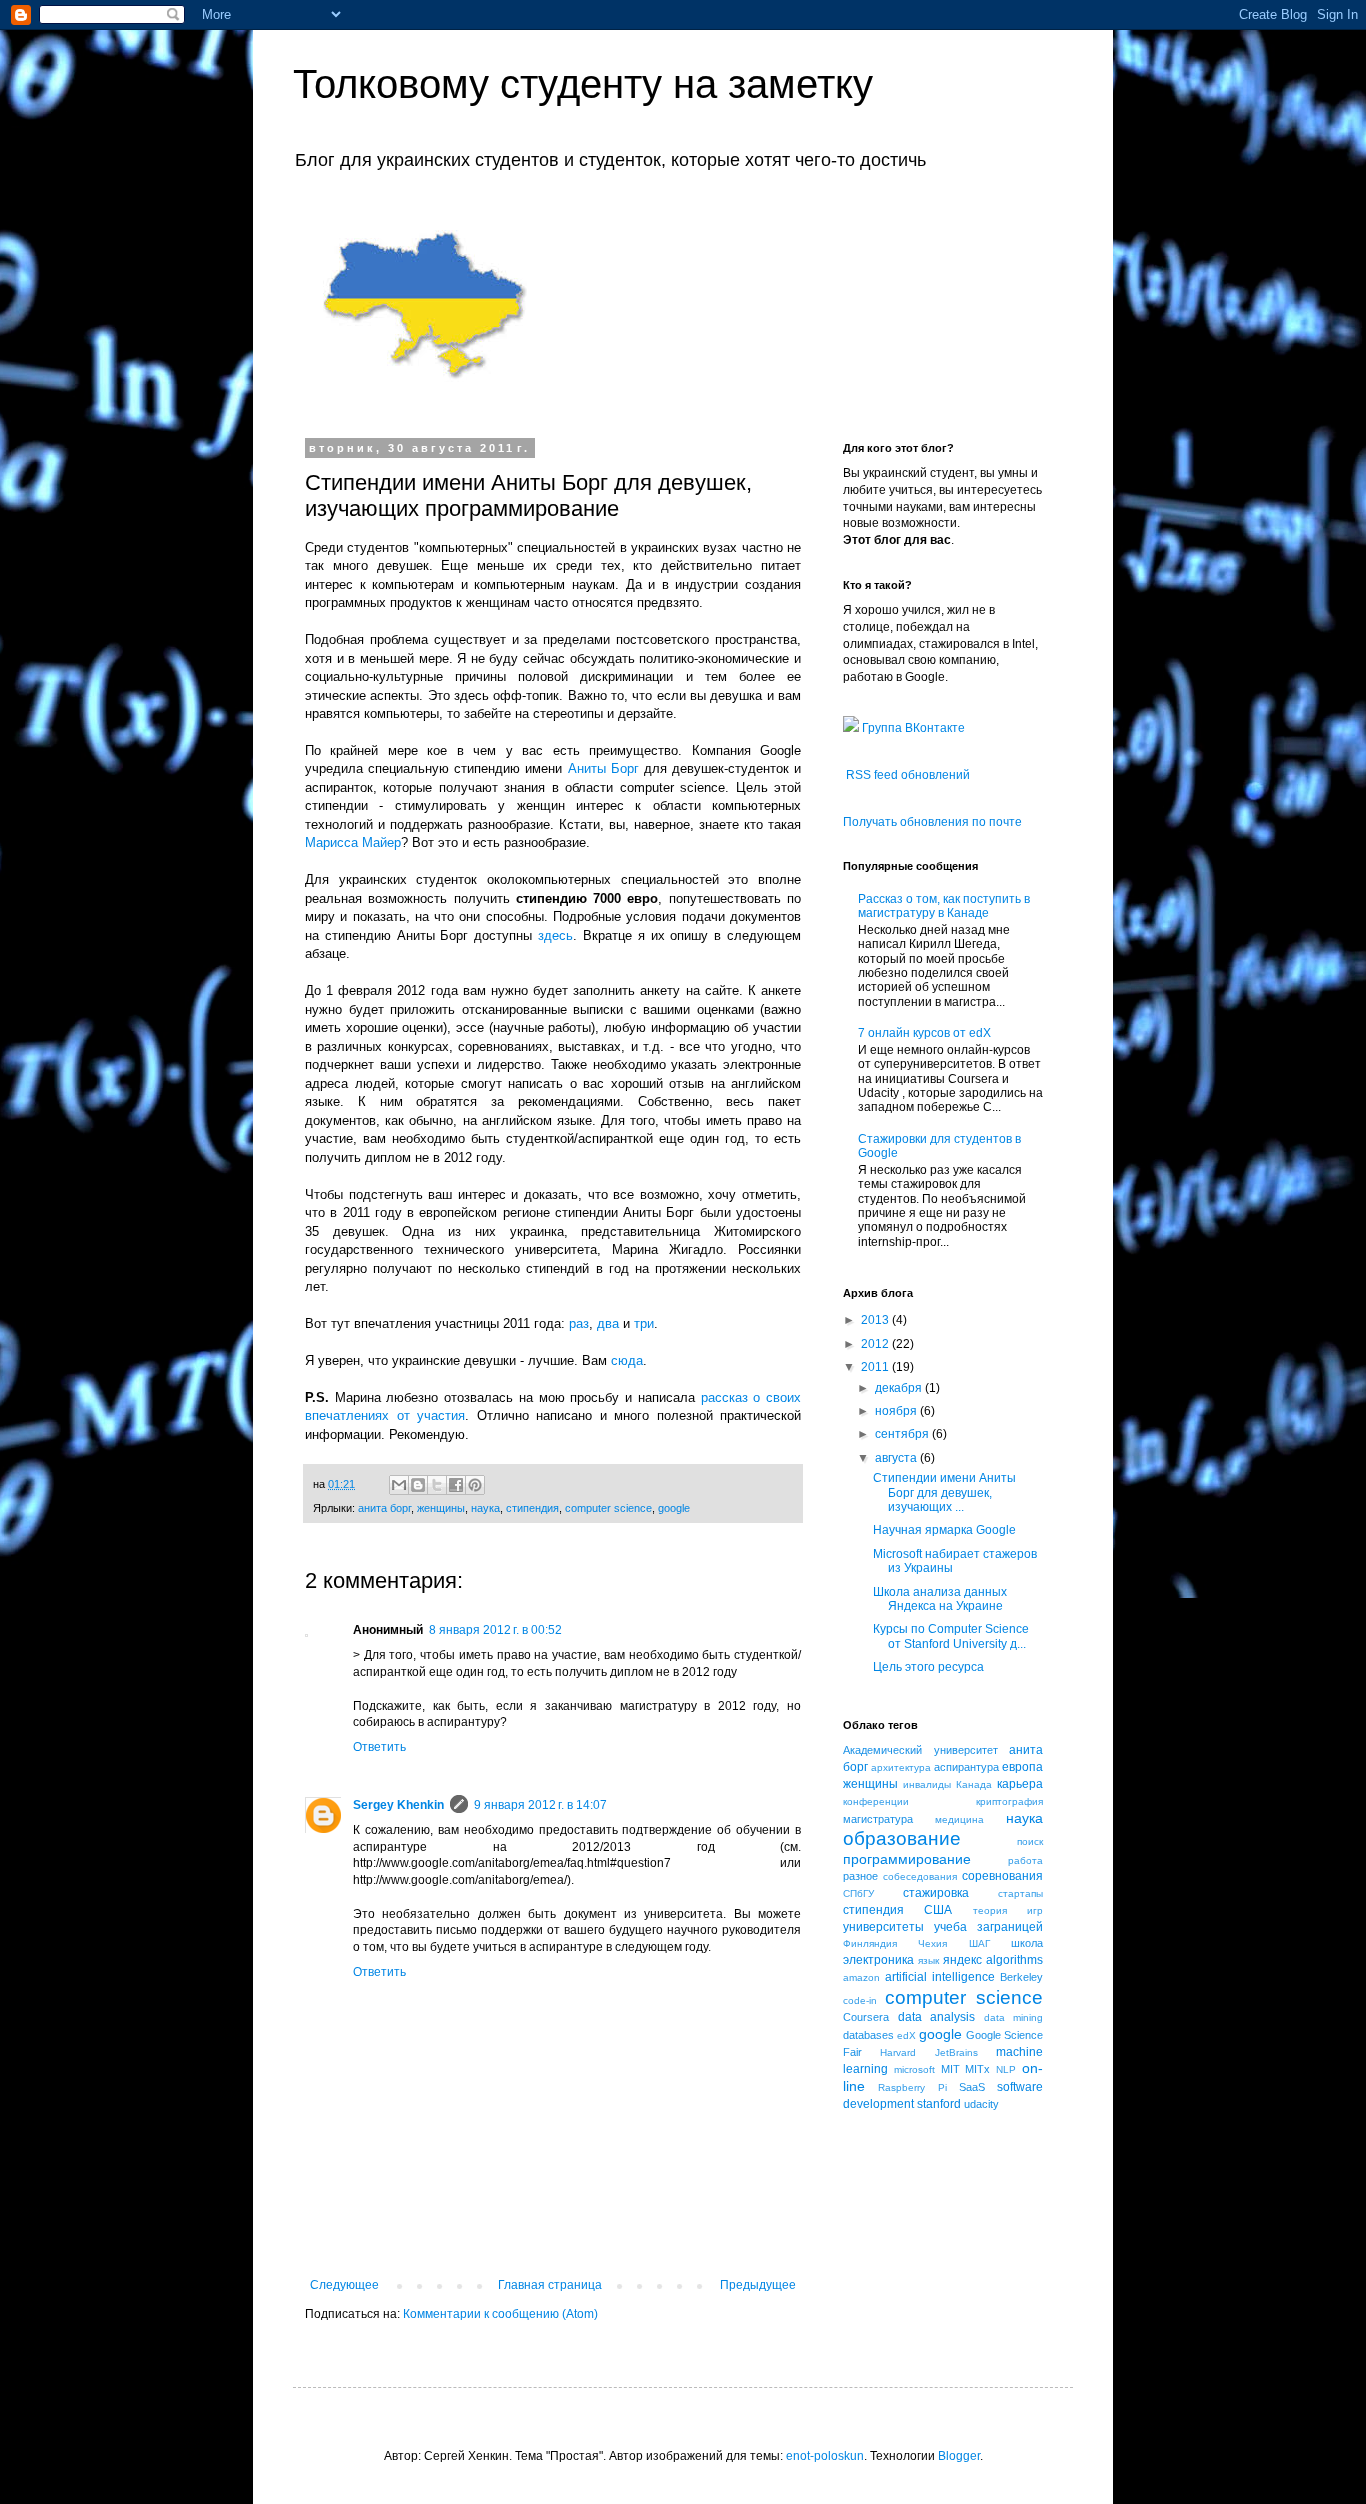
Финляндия (870, 1943)
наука (485, 1508)
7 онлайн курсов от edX (924, 1033)
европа (1022, 1767)
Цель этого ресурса (928, 1667)
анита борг (384, 1508)
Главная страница (550, 2285)
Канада (974, 1784)
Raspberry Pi (912, 2087)
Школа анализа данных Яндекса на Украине (940, 1599)
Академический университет (920, 1750)
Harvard (898, 2052)
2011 (876, 1367)
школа (1027, 1943)
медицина (959, 1819)
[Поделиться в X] (437, 1485)
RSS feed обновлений (908, 775)
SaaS (972, 2087)
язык (928, 1960)
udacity (981, 2104)
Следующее (344, 2285)
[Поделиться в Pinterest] (475, 1485)
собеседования (920, 1876)
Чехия (932, 1943)
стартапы (1020, 1893)
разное (860, 1876)
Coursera (866, 2017)
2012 (876, 1344)
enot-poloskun (825, 2456)
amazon (861, 1977)
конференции (876, 1801)
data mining (1014, 2017)
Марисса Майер (353, 842)
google (674, 1508)
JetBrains (956, 2052)
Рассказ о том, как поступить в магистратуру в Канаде (944, 906)
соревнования (1002, 1876)
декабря (900, 1388)
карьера (1020, 1784)
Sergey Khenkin (398, 1805)
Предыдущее (758, 2285)
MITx (977, 2069)
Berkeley (1021, 1977)
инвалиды (927, 1784)
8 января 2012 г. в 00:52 (495, 1630)
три (644, 1323)
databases (868, 2035)
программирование (907, 1859)
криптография (1009, 1801)
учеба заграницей (988, 1927)
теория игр (1008, 1910)
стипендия (532, 1508)
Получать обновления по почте (932, 822)
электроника (878, 1960)
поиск (1030, 1841)
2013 (876, 1320)
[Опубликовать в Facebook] (456, 1485)
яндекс (962, 1960)
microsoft (914, 2069)
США (938, 1910)
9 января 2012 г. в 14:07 (540, 1805)
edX (906, 2035)
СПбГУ (858, 1893)
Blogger (959, 2456)
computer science (608, 1508)
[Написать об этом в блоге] (418, 1485)
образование (902, 1838)
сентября (903, 1434)
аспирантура (966, 1767)
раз (579, 1323)
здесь (555, 935)
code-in (860, 2000)
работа (1025, 1860)
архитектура (901, 1767)
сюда (627, 1360)
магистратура (878, 1819)
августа (897, 1458)
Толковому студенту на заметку (583, 84)
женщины (441, 1508)
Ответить (379, 1747)
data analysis (937, 2017)
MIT (950, 2069)
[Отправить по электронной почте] (399, 1485)
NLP (1006, 2069)
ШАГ (979, 1943)
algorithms (1014, 1960)
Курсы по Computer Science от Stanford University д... (951, 1636)
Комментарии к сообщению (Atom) (500, 2314)
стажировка (936, 1893)
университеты (883, 1927)
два (608, 1323)
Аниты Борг (603, 768)
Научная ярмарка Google (944, 1530)
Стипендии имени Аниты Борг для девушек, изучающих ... (944, 1492)
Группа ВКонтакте (912, 728)
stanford (939, 2104)
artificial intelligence (940, 1977)
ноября (897, 1411)
